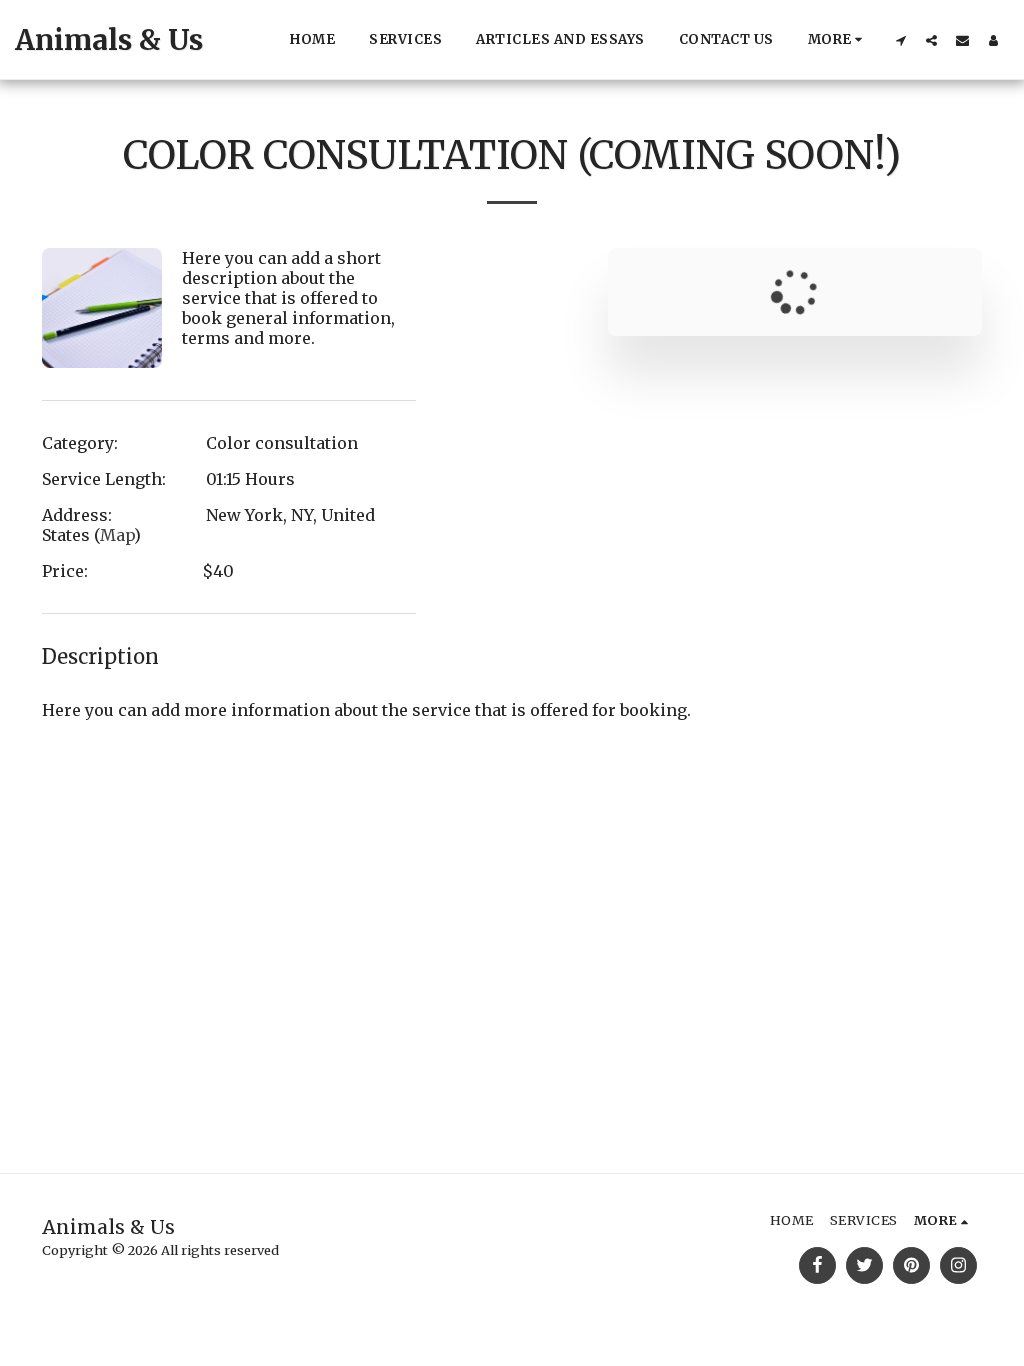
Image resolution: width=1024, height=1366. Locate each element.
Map (117, 535)
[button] (900, 40)
